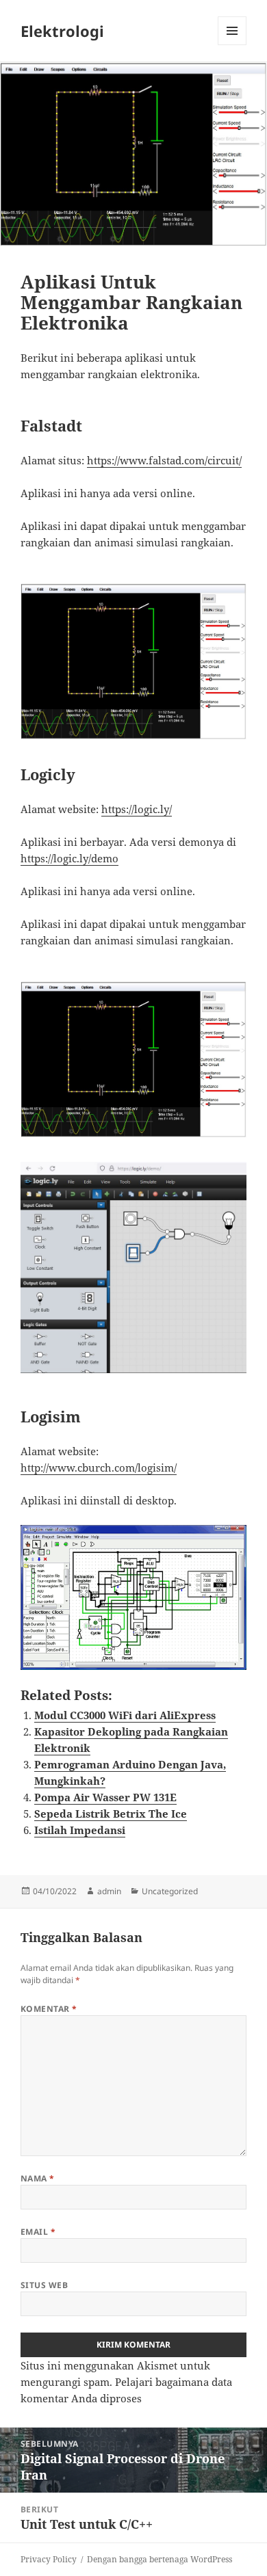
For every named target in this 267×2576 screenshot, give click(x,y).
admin (109, 1891)
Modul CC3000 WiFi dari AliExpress (125, 1715)
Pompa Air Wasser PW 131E (105, 1797)
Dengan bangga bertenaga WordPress (160, 2559)
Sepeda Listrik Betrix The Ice (111, 1814)
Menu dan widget (232, 45)
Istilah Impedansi (80, 1830)
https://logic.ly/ (137, 809)
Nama (38, 2178)
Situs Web (44, 2285)
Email (38, 2232)
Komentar (49, 2009)
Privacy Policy (49, 2559)
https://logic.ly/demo (69, 858)
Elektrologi (62, 31)
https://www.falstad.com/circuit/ (164, 460)
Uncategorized (170, 1891)
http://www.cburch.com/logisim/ (99, 1468)
